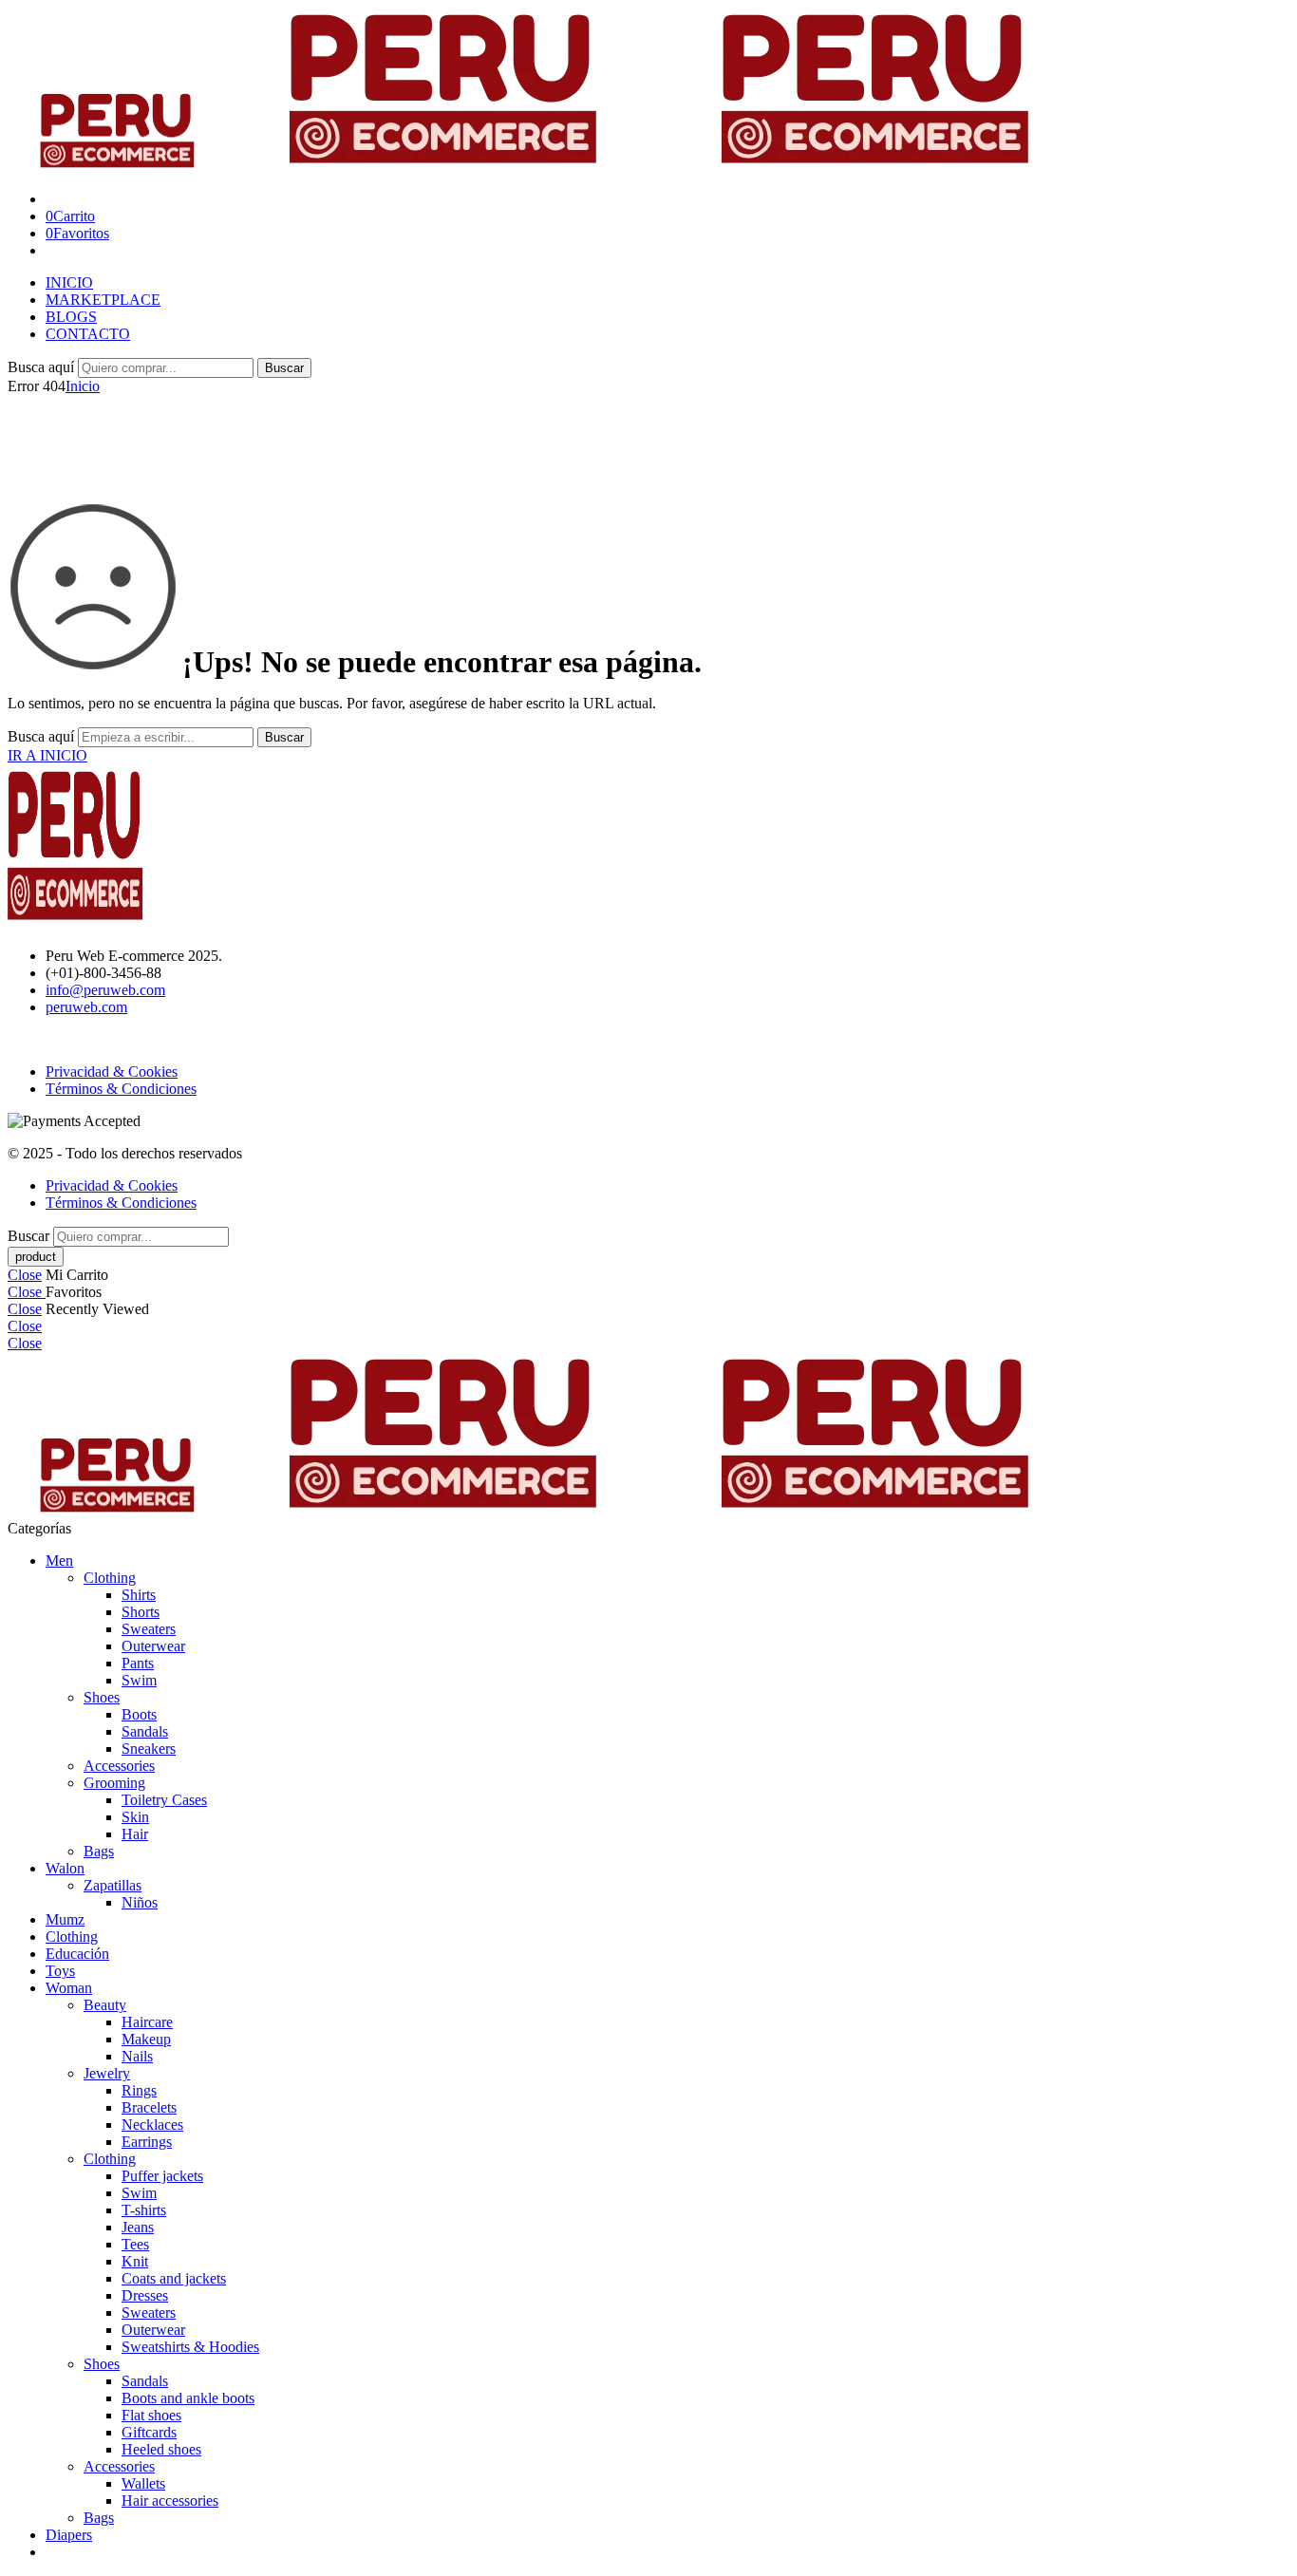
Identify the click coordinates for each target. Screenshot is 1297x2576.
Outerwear (153, 1646)
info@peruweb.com (105, 990)
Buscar (284, 368)
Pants (138, 1663)
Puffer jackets (162, 2176)
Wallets (143, 2483)
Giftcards (149, 2432)
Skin (135, 1817)
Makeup (146, 2039)
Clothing (110, 1578)
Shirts (139, 1595)
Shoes (102, 1697)
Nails (137, 2056)
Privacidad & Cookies (112, 1072)
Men (59, 1561)
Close (25, 1275)
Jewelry (107, 2073)
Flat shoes (151, 2415)
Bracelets (149, 2107)
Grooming (114, 1783)
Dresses (145, 2295)
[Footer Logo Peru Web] (88, 923)
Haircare (147, 2022)
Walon (65, 1868)
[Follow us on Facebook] (25, 1039)
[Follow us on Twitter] (13, 1039)
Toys (60, 1971)
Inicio (83, 386)
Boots (139, 1714)
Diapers (69, 2535)
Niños (140, 1902)
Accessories (119, 1766)
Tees (135, 2244)
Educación (77, 1954)
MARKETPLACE (103, 300)
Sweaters (149, 1629)
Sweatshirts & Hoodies (190, 2347)
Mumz (65, 1919)
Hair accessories (170, 2501)
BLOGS (71, 317)
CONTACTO (88, 334)
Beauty (105, 2005)
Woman (69, 1988)
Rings (139, 2090)
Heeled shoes (161, 2449)
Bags (99, 1851)
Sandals (145, 1731)
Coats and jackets (174, 2278)
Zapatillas (113, 1885)
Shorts (141, 1612)
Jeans (138, 2227)
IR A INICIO (47, 755)
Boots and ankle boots (188, 2398)
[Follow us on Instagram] (47, 1039)
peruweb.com (86, 1007)
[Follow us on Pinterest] (36, 1039)
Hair (135, 1834)
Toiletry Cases (164, 1800)
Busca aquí (43, 367)
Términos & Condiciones (121, 1089)
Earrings (147, 2142)
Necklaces (152, 2125)
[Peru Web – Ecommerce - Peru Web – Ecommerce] (548, 167)
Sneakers (149, 1749)
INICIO (69, 282)
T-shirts (144, 2210)
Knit (135, 2261)
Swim (139, 1680)
